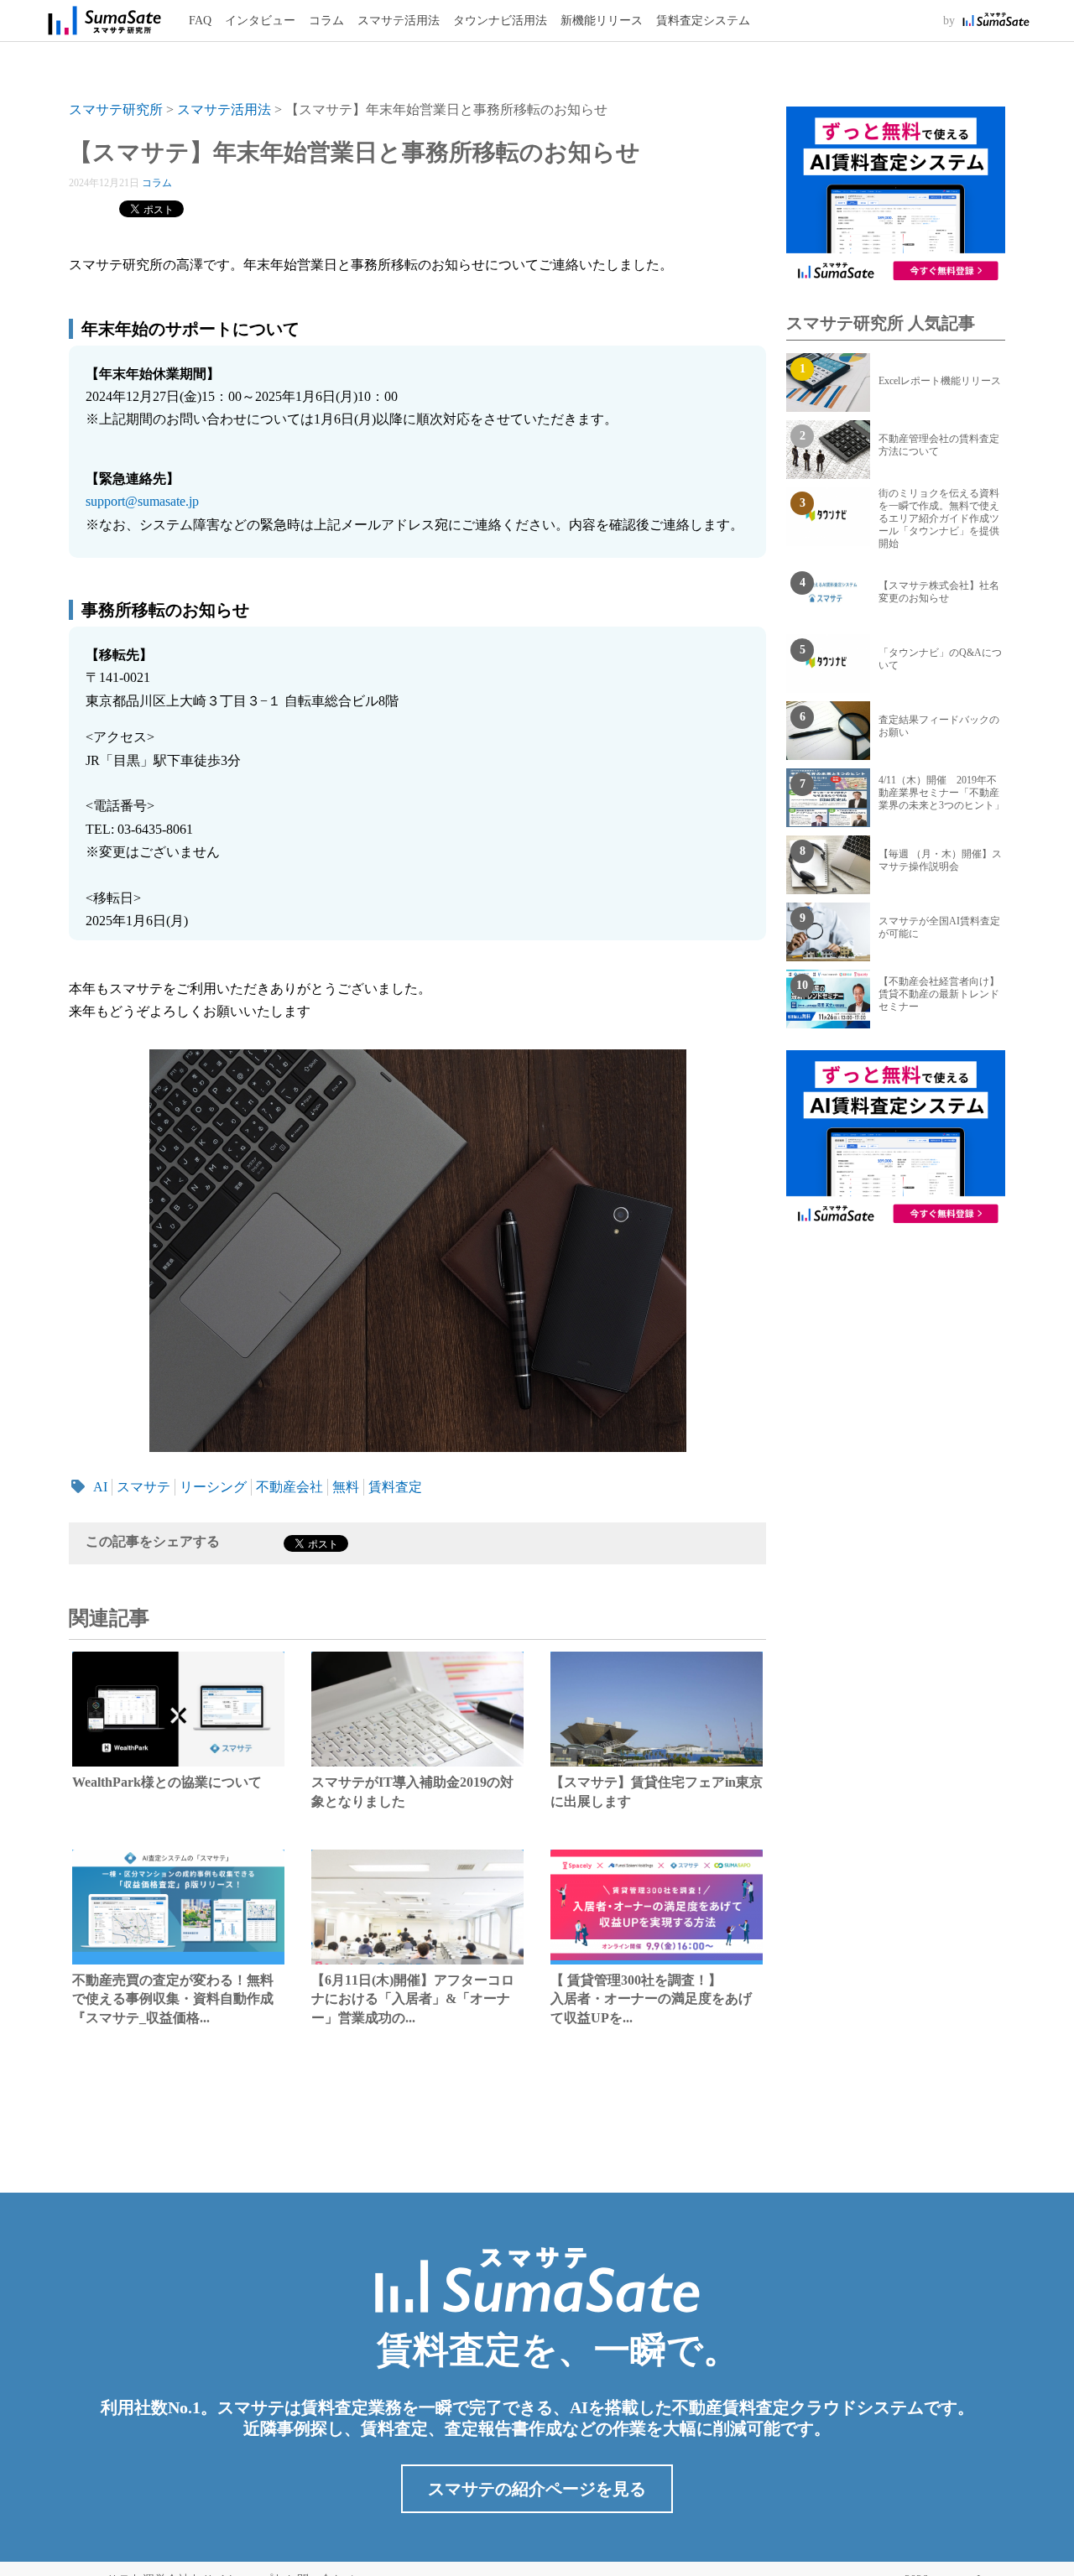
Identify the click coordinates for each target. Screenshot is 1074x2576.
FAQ (200, 21)
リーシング (213, 1487)
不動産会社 (289, 1487)
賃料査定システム (703, 21)
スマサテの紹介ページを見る (537, 2489)
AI (100, 1487)
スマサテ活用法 (399, 21)
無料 (346, 1487)
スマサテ (143, 1487)
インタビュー (260, 21)
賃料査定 (395, 1487)
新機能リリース (602, 21)
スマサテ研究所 (116, 109)
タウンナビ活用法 (500, 21)
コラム (326, 21)
